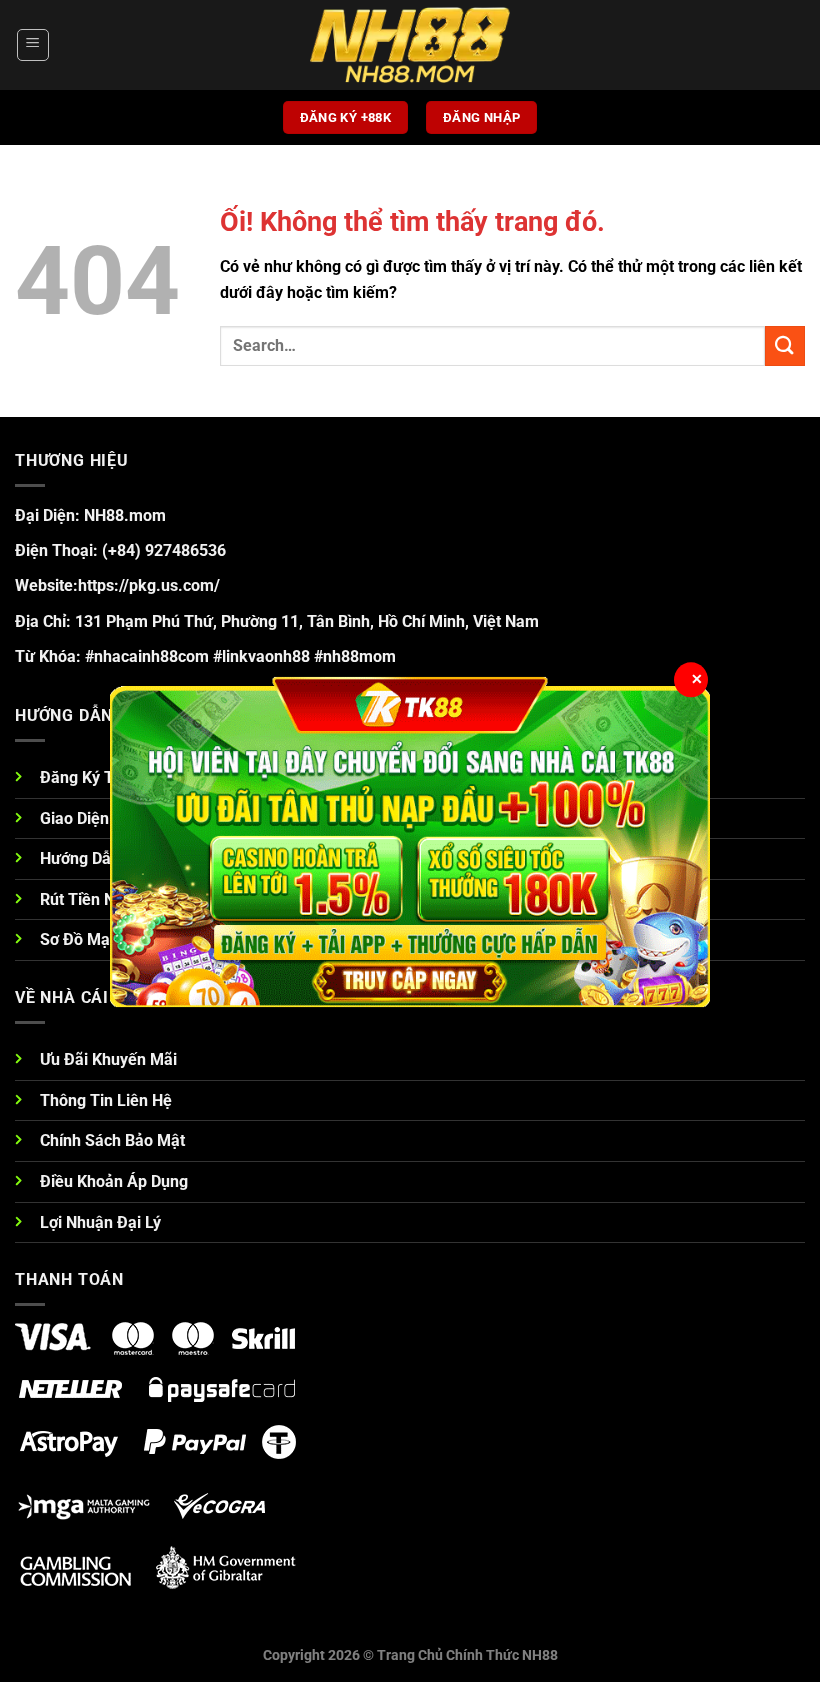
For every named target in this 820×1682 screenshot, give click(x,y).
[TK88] (410, 840)
